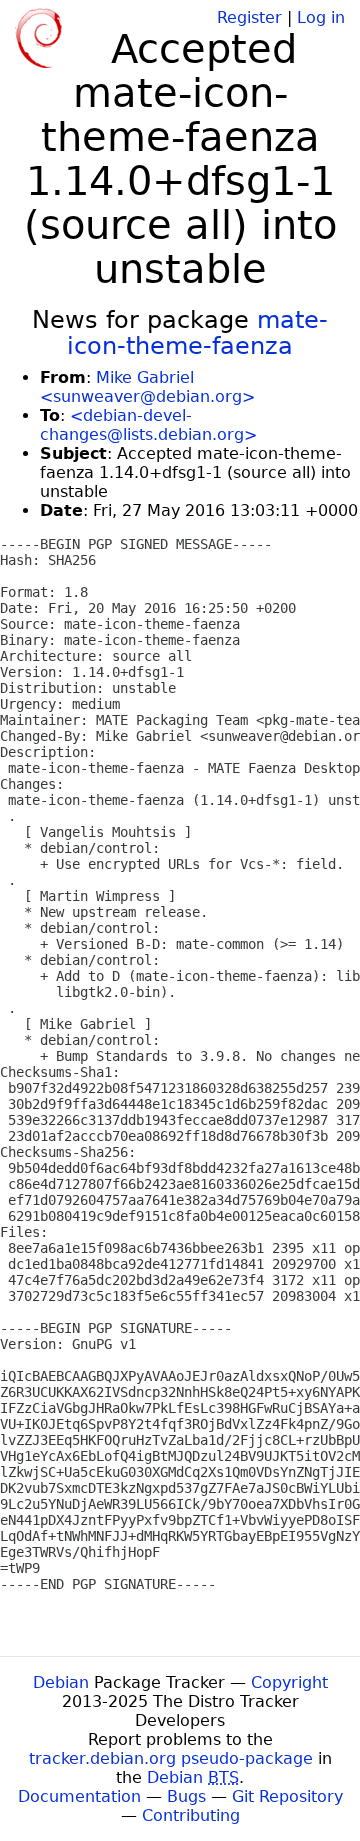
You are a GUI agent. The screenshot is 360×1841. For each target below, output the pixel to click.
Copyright (289, 1682)
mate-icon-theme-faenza (197, 333)
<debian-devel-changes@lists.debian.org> (148, 425)
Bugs (186, 1796)
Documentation (79, 1796)
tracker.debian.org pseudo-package (171, 1758)
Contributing (191, 1815)
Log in (321, 17)
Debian (61, 1682)
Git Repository (287, 1796)
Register (249, 17)
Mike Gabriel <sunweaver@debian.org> (147, 387)
